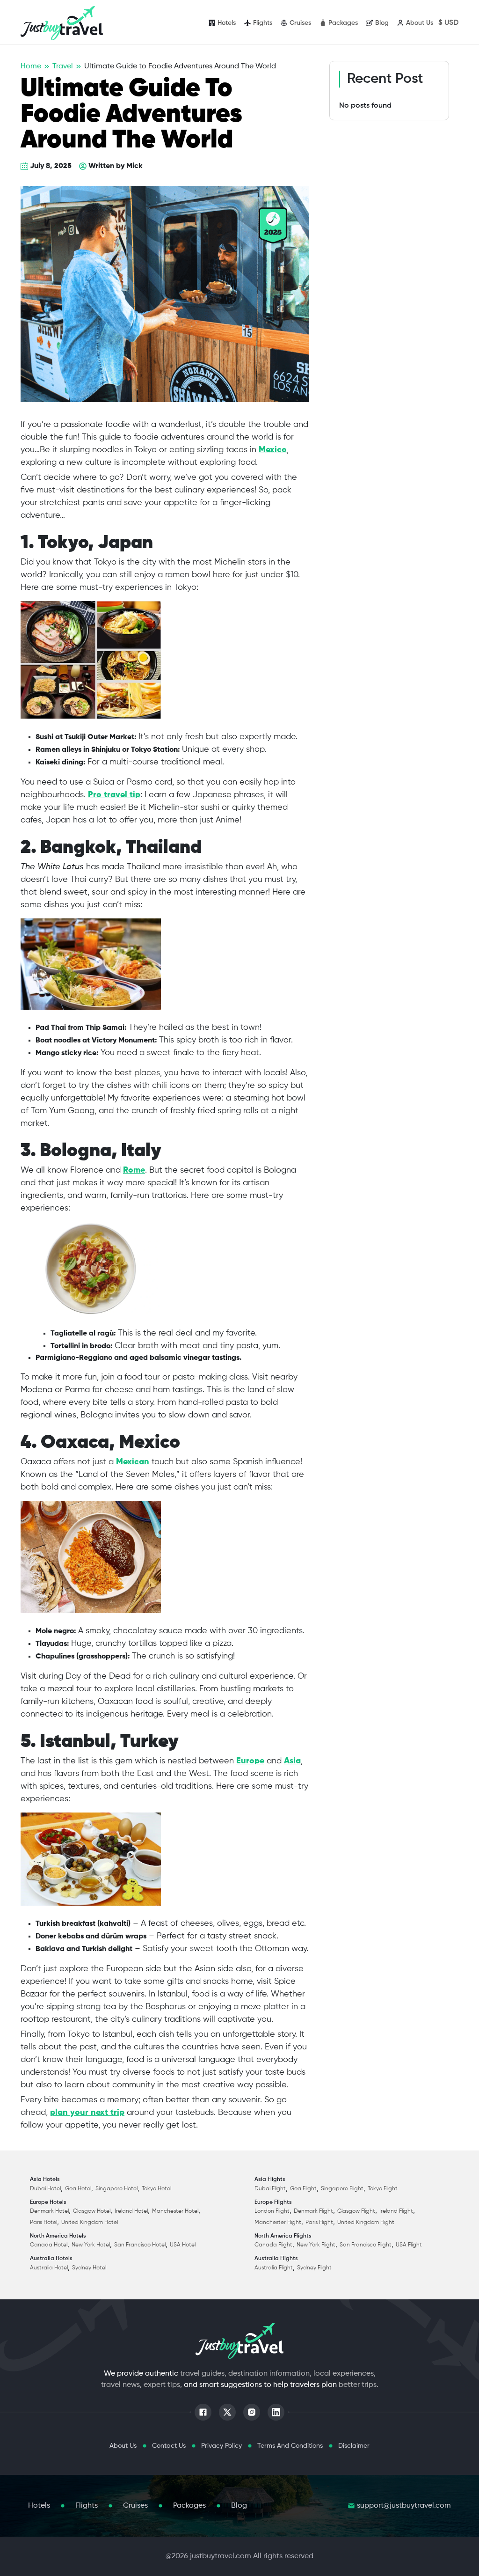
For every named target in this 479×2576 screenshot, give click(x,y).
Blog (239, 2506)
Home (31, 66)
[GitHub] (227, 2412)
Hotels (39, 2506)
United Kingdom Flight (366, 2223)
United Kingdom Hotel (90, 2223)
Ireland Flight (396, 2211)
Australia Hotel (49, 2268)
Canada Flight (273, 2245)
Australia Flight (274, 2268)
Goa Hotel (78, 2189)
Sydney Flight (314, 2268)
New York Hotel (91, 2245)
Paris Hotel (44, 2223)
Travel (63, 66)
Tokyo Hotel (156, 2189)
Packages (189, 2506)
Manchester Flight (278, 2223)
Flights (87, 2506)
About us (123, 2446)
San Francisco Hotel (140, 2245)
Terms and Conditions (290, 2446)
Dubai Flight (270, 2189)
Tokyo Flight (383, 2189)
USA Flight (409, 2245)
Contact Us (169, 2446)
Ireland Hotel (131, 2211)
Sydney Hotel (89, 2268)
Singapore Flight (342, 2189)
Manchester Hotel (175, 2211)
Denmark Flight (313, 2211)
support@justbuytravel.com (404, 2506)
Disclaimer (354, 2446)
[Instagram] (252, 2412)
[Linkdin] (276, 2412)
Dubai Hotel (45, 2189)
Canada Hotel (49, 2245)
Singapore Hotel (116, 2189)
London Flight (272, 2211)
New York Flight (316, 2245)
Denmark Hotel (49, 2211)
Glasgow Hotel (92, 2211)
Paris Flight (319, 2223)
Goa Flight (303, 2189)
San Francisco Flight (366, 2245)
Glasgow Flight (356, 2211)
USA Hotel (183, 2245)
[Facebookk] (203, 2412)
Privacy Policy (221, 2446)
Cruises (135, 2506)
